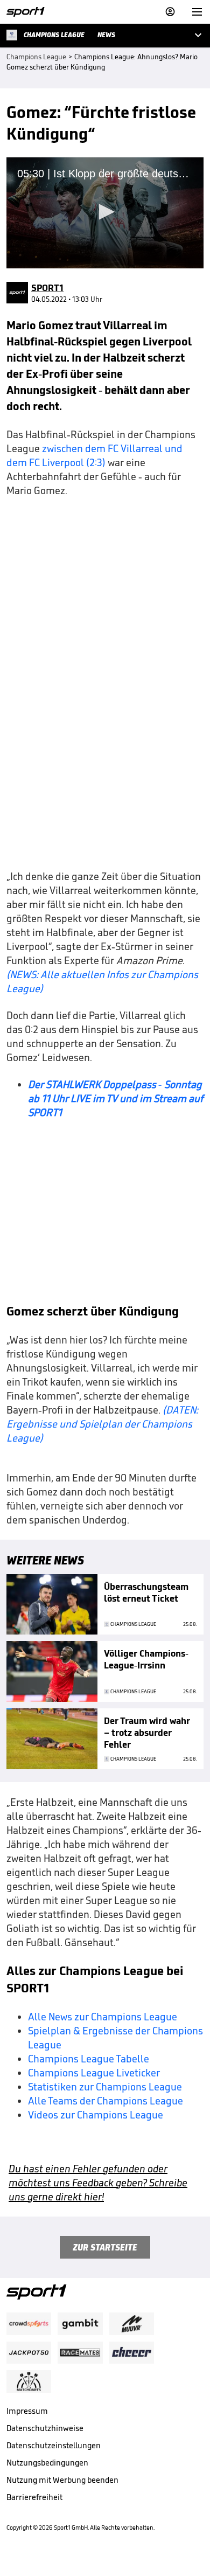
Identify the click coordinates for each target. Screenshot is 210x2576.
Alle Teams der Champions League (106, 2101)
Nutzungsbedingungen (47, 2463)
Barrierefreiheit (34, 2497)
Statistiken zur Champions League (105, 2087)
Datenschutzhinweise (45, 2428)
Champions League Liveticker (94, 2073)
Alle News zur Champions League (103, 2017)
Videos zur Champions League (96, 2115)
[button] (105, 212)
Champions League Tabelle (89, 2059)
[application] (105, 213)
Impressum (27, 2411)
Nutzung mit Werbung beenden (62, 2480)
